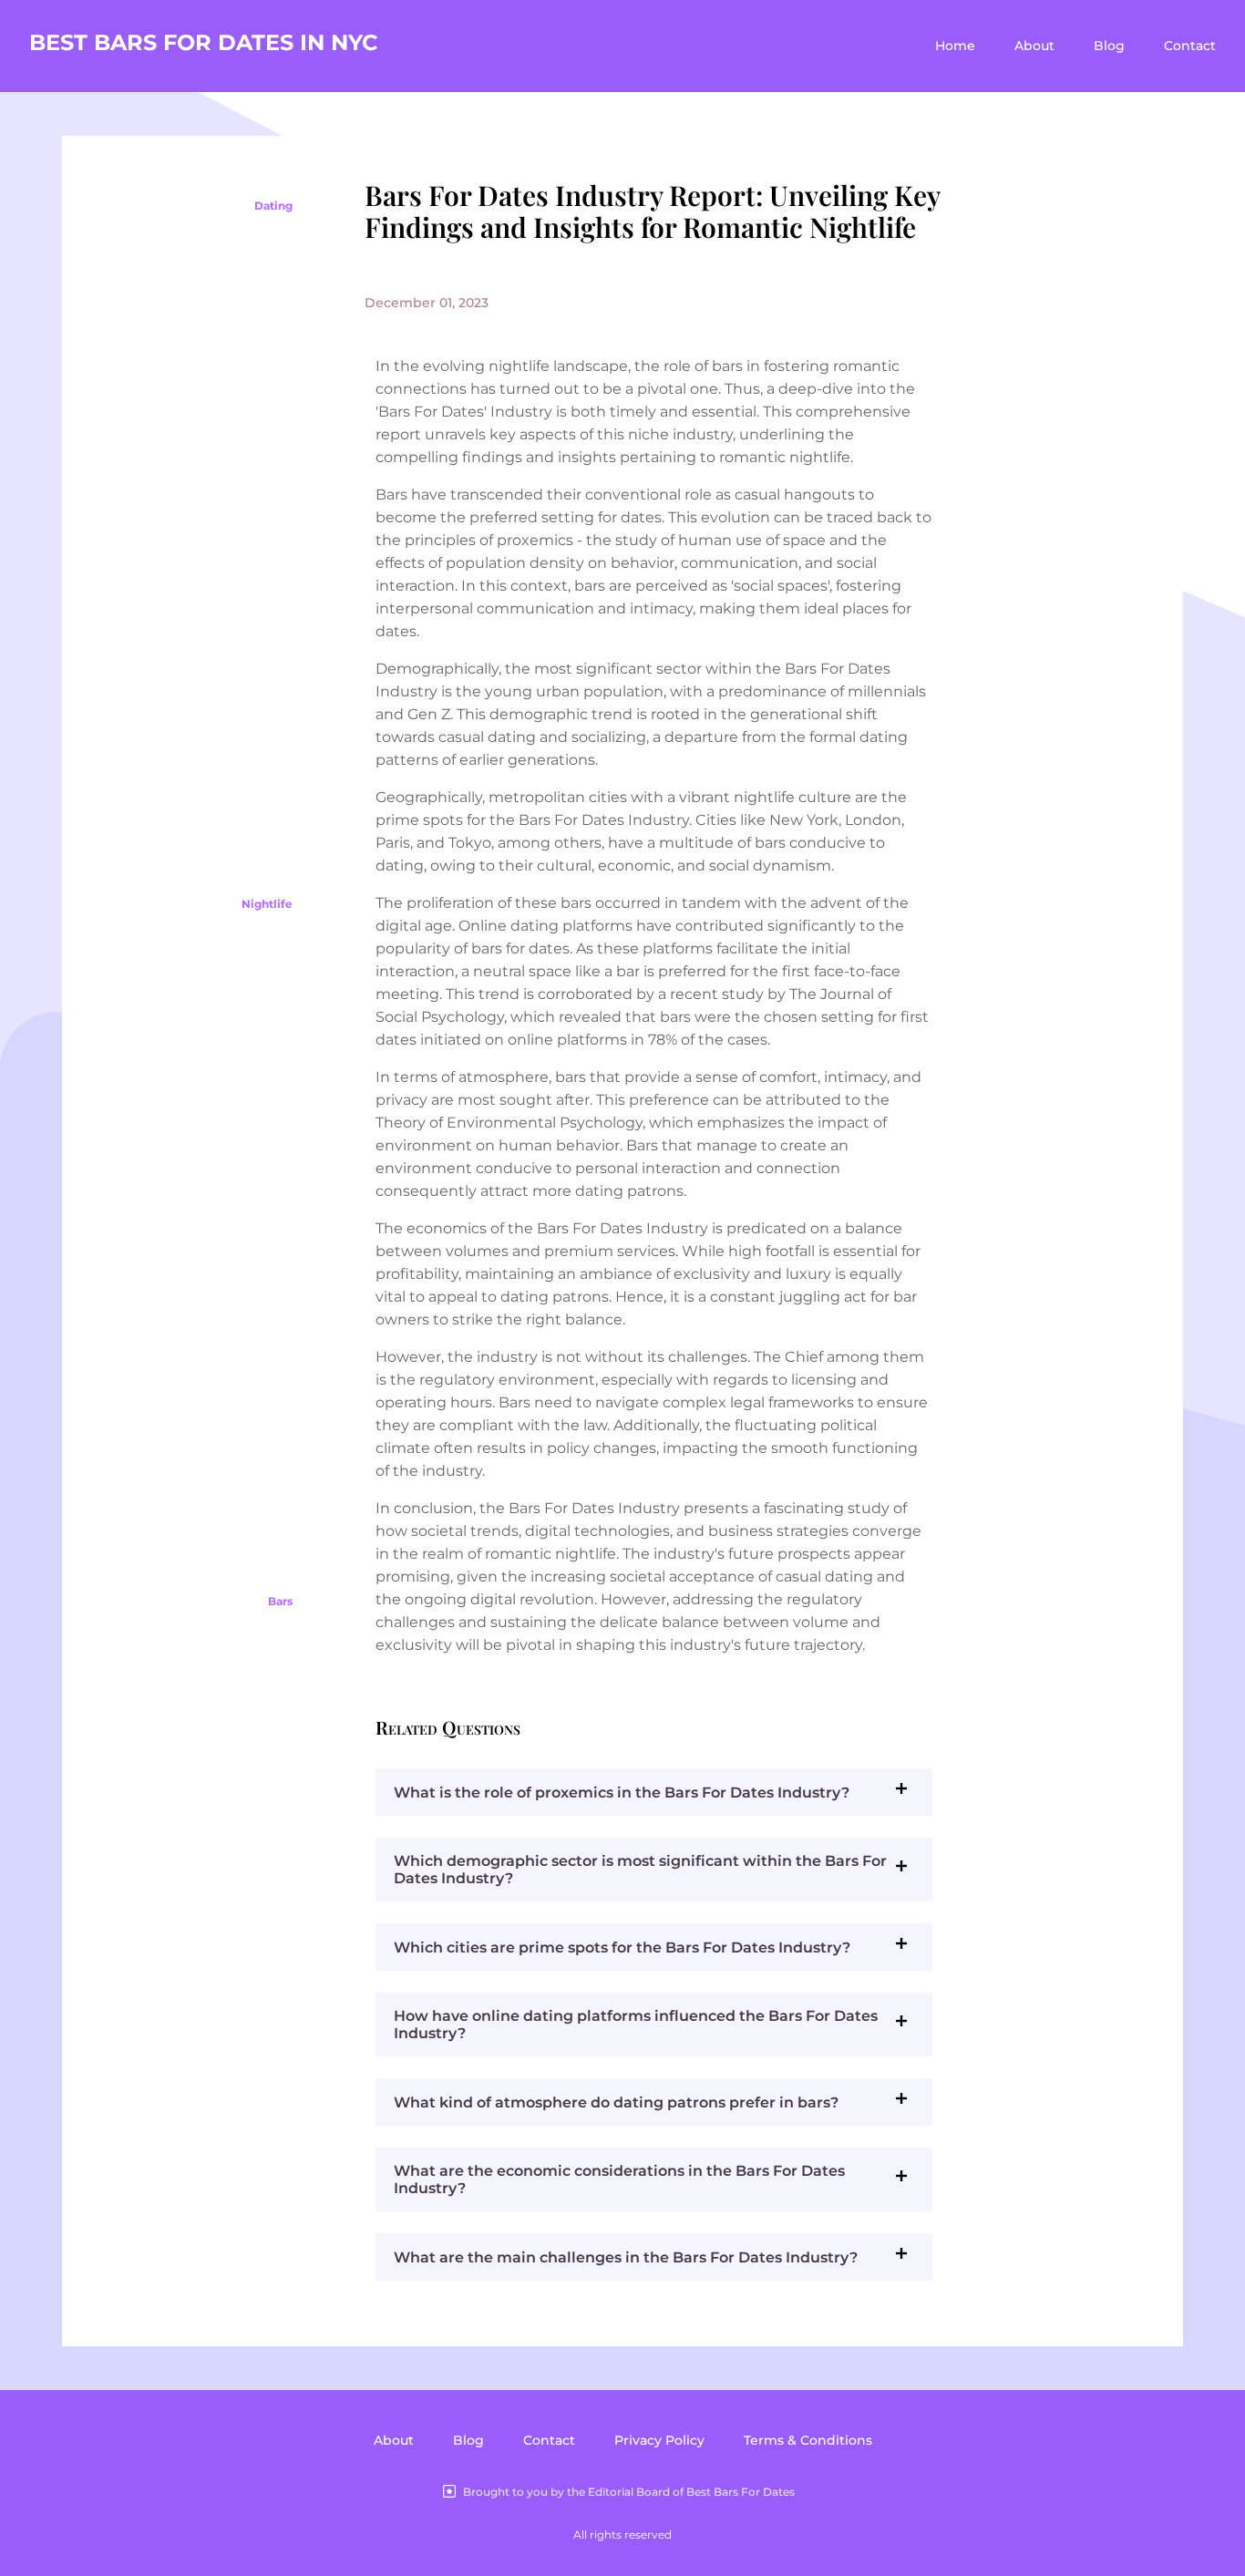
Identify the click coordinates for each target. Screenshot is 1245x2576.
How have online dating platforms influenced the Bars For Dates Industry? (636, 2025)
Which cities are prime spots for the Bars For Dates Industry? (622, 1947)
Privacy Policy (659, 2440)
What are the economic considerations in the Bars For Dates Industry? (619, 2179)
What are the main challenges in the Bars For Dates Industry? (626, 2257)
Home (955, 46)
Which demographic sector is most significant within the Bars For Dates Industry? (640, 1870)
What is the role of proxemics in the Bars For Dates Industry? (622, 1793)
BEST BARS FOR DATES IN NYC (204, 42)
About (1034, 46)
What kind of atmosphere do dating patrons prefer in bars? (616, 2102)
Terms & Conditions (808, 2440)
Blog (1109, 46)
